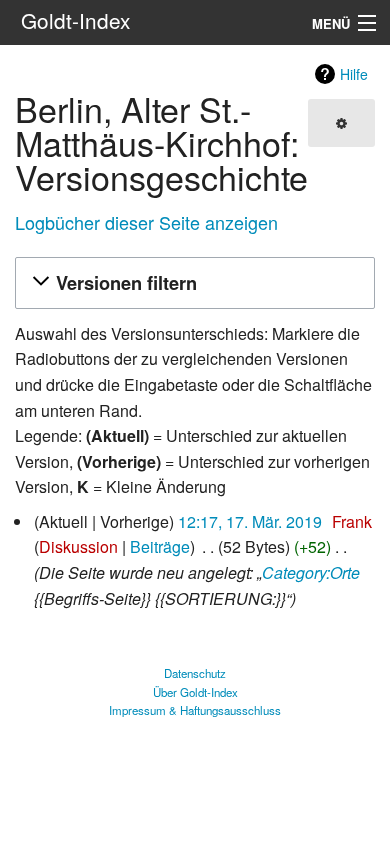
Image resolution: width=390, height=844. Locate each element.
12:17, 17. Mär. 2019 (250, 521)
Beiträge (160, 546)
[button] (192, 283)
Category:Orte (311, 572)
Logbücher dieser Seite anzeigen (146, 222)
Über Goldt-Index (195, 692)
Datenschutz (195, 673)
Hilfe (354, 74)
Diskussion (78, 546)
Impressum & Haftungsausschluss (195, 710)
